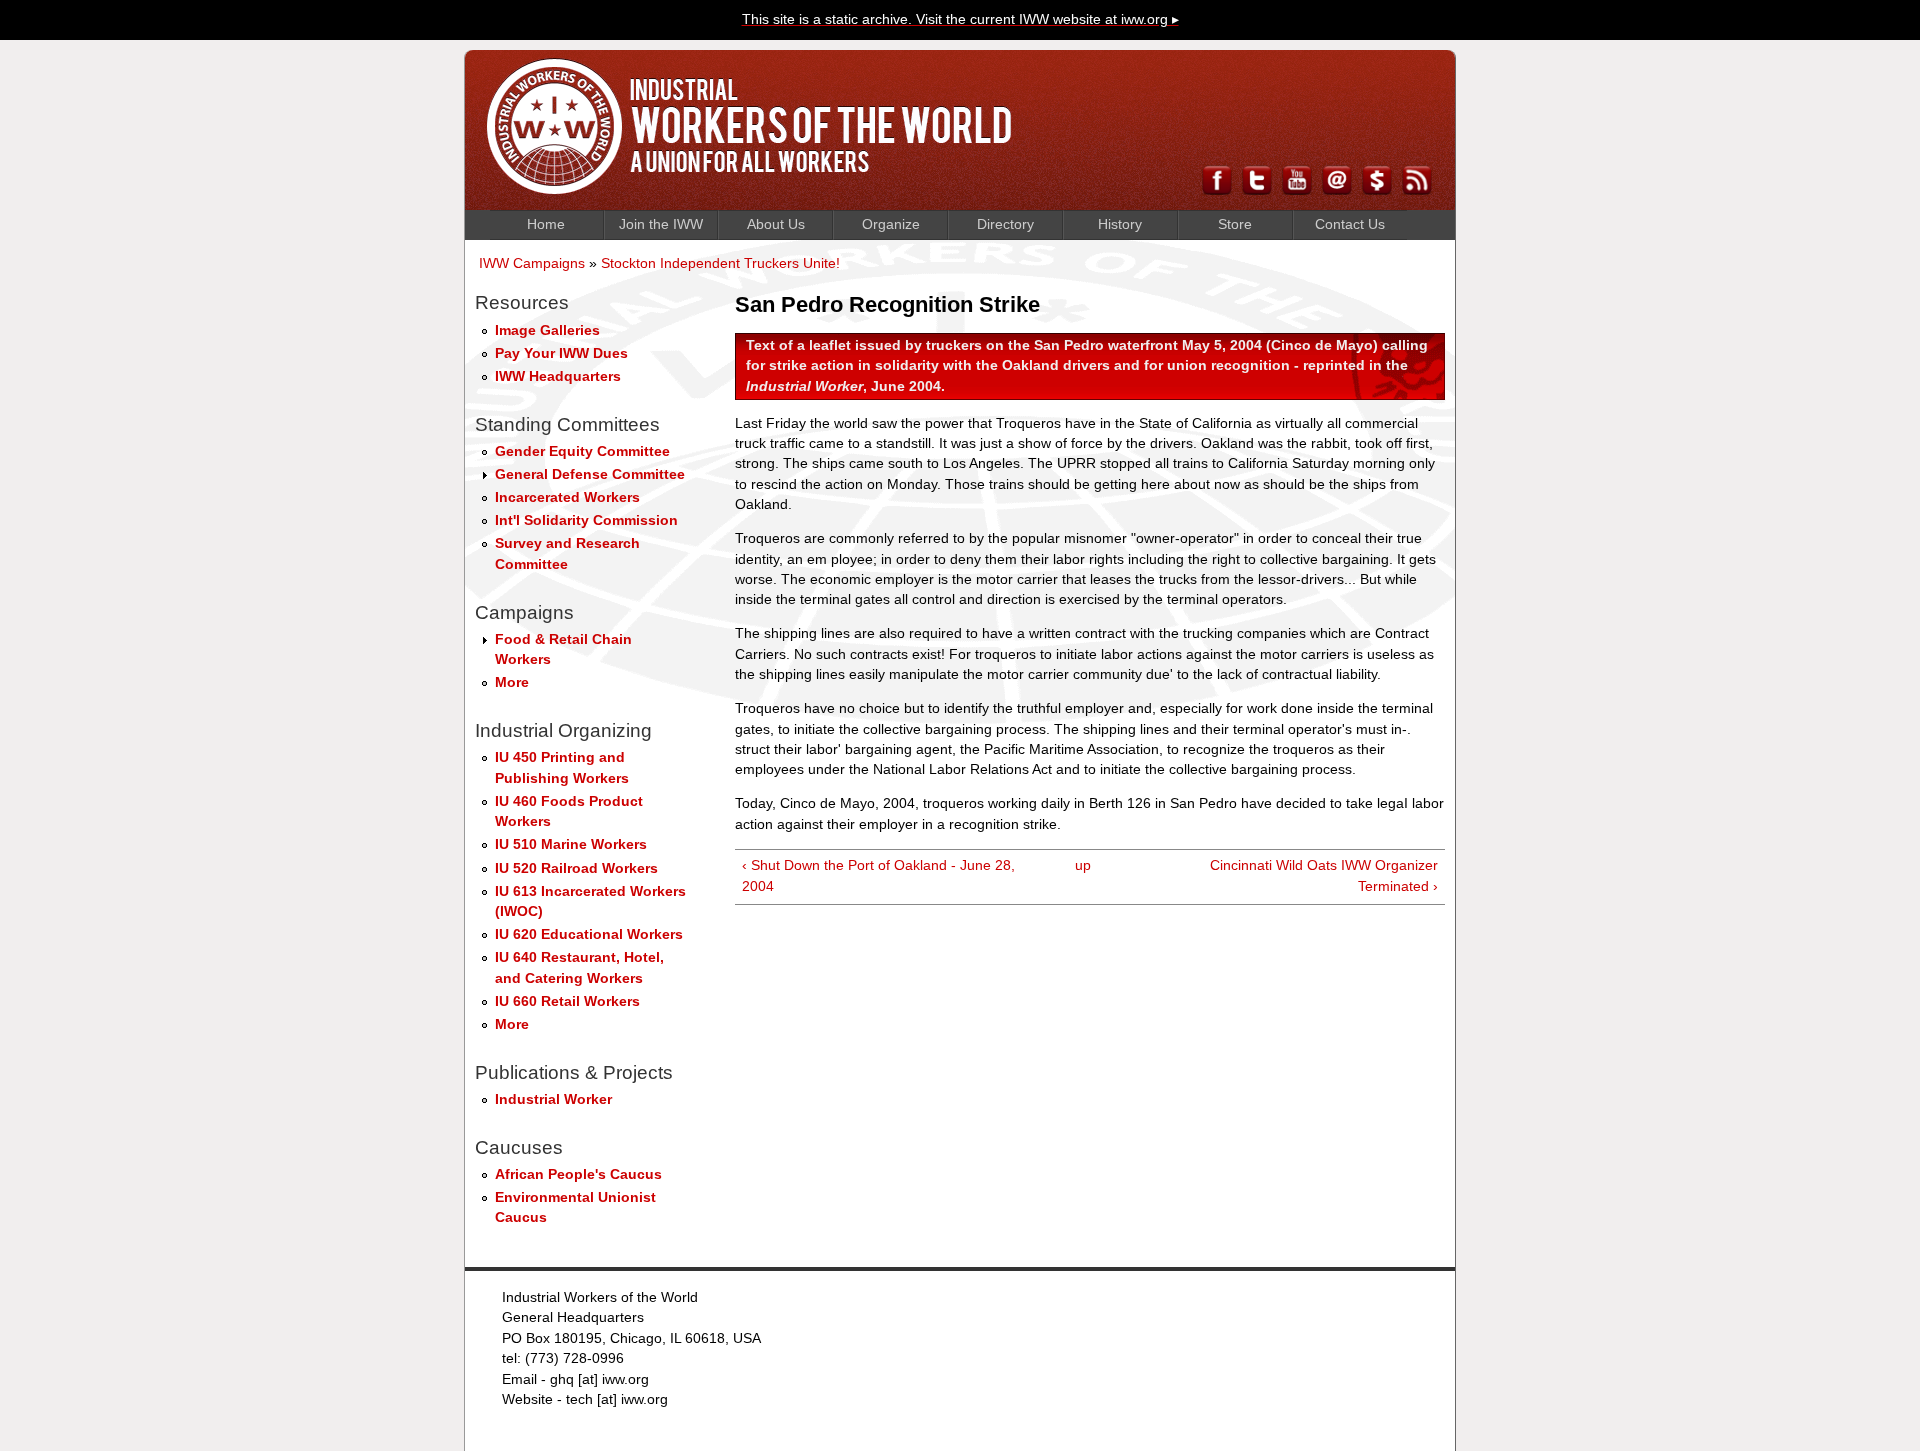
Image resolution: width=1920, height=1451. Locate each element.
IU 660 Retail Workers (567, 1001)
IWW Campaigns (532, 263)
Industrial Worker (553, 1099)
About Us (776, 224)
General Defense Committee (590, 474)
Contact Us (1350, 224)
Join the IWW (661, 224)
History (1120, 224)
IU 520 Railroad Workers (576, 868)
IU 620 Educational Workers (589, 934)
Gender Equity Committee (582, 451)
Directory (1005, 224)
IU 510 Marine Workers (571, 844)
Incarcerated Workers (567, 497)
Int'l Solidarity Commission (586, 520)
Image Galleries (547, 330)
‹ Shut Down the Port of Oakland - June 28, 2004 (878, 875)
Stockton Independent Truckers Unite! (720, 263)
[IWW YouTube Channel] (1297, 189)
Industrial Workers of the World (750, 126)
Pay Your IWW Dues (561, 353)
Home (546, 224)
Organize (891, 224)
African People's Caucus (578, 1174)
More (512, 682)
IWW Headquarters (558, 376)
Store (1235, 224)
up (1083, 865)
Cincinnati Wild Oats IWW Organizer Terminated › (1324, 875)
